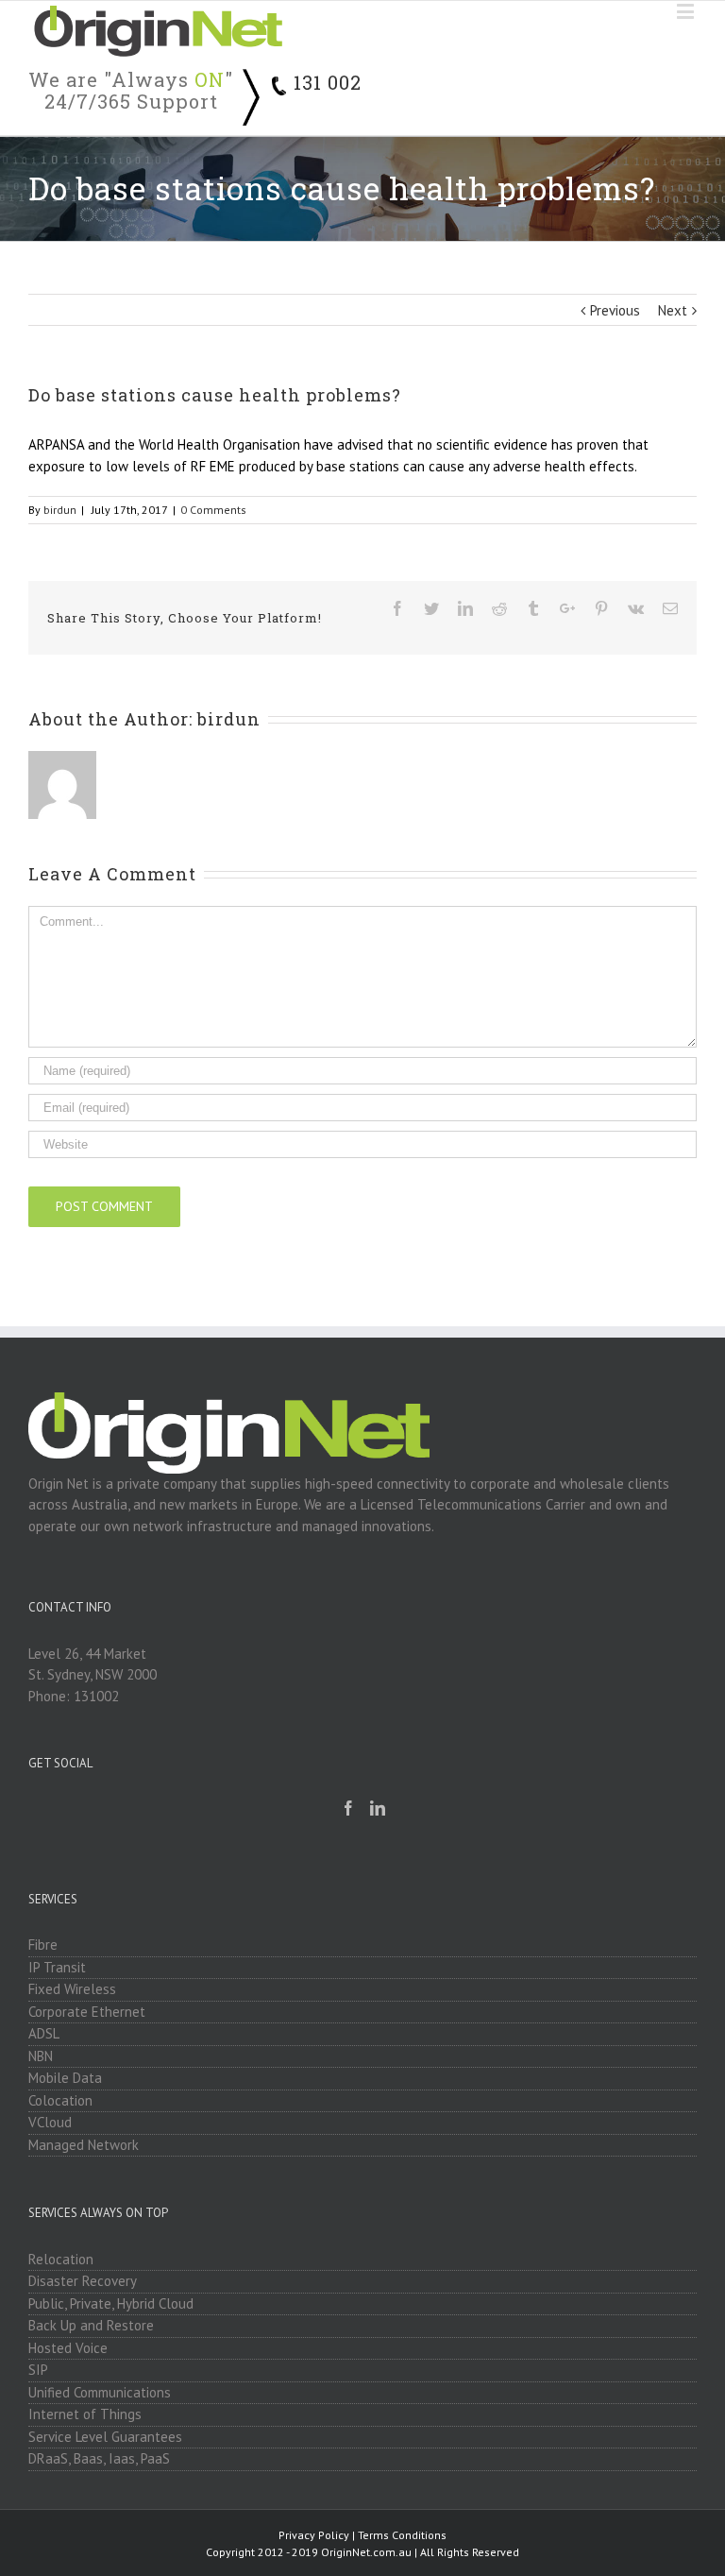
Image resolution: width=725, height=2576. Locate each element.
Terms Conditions (402, 2535)
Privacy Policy (314, 2535)
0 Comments (213, 510)
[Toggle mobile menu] (687, 11)
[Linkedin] (378, 1808)
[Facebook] (348, 1808)
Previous (615, 310)
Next (673, 310)
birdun (60, 510)
